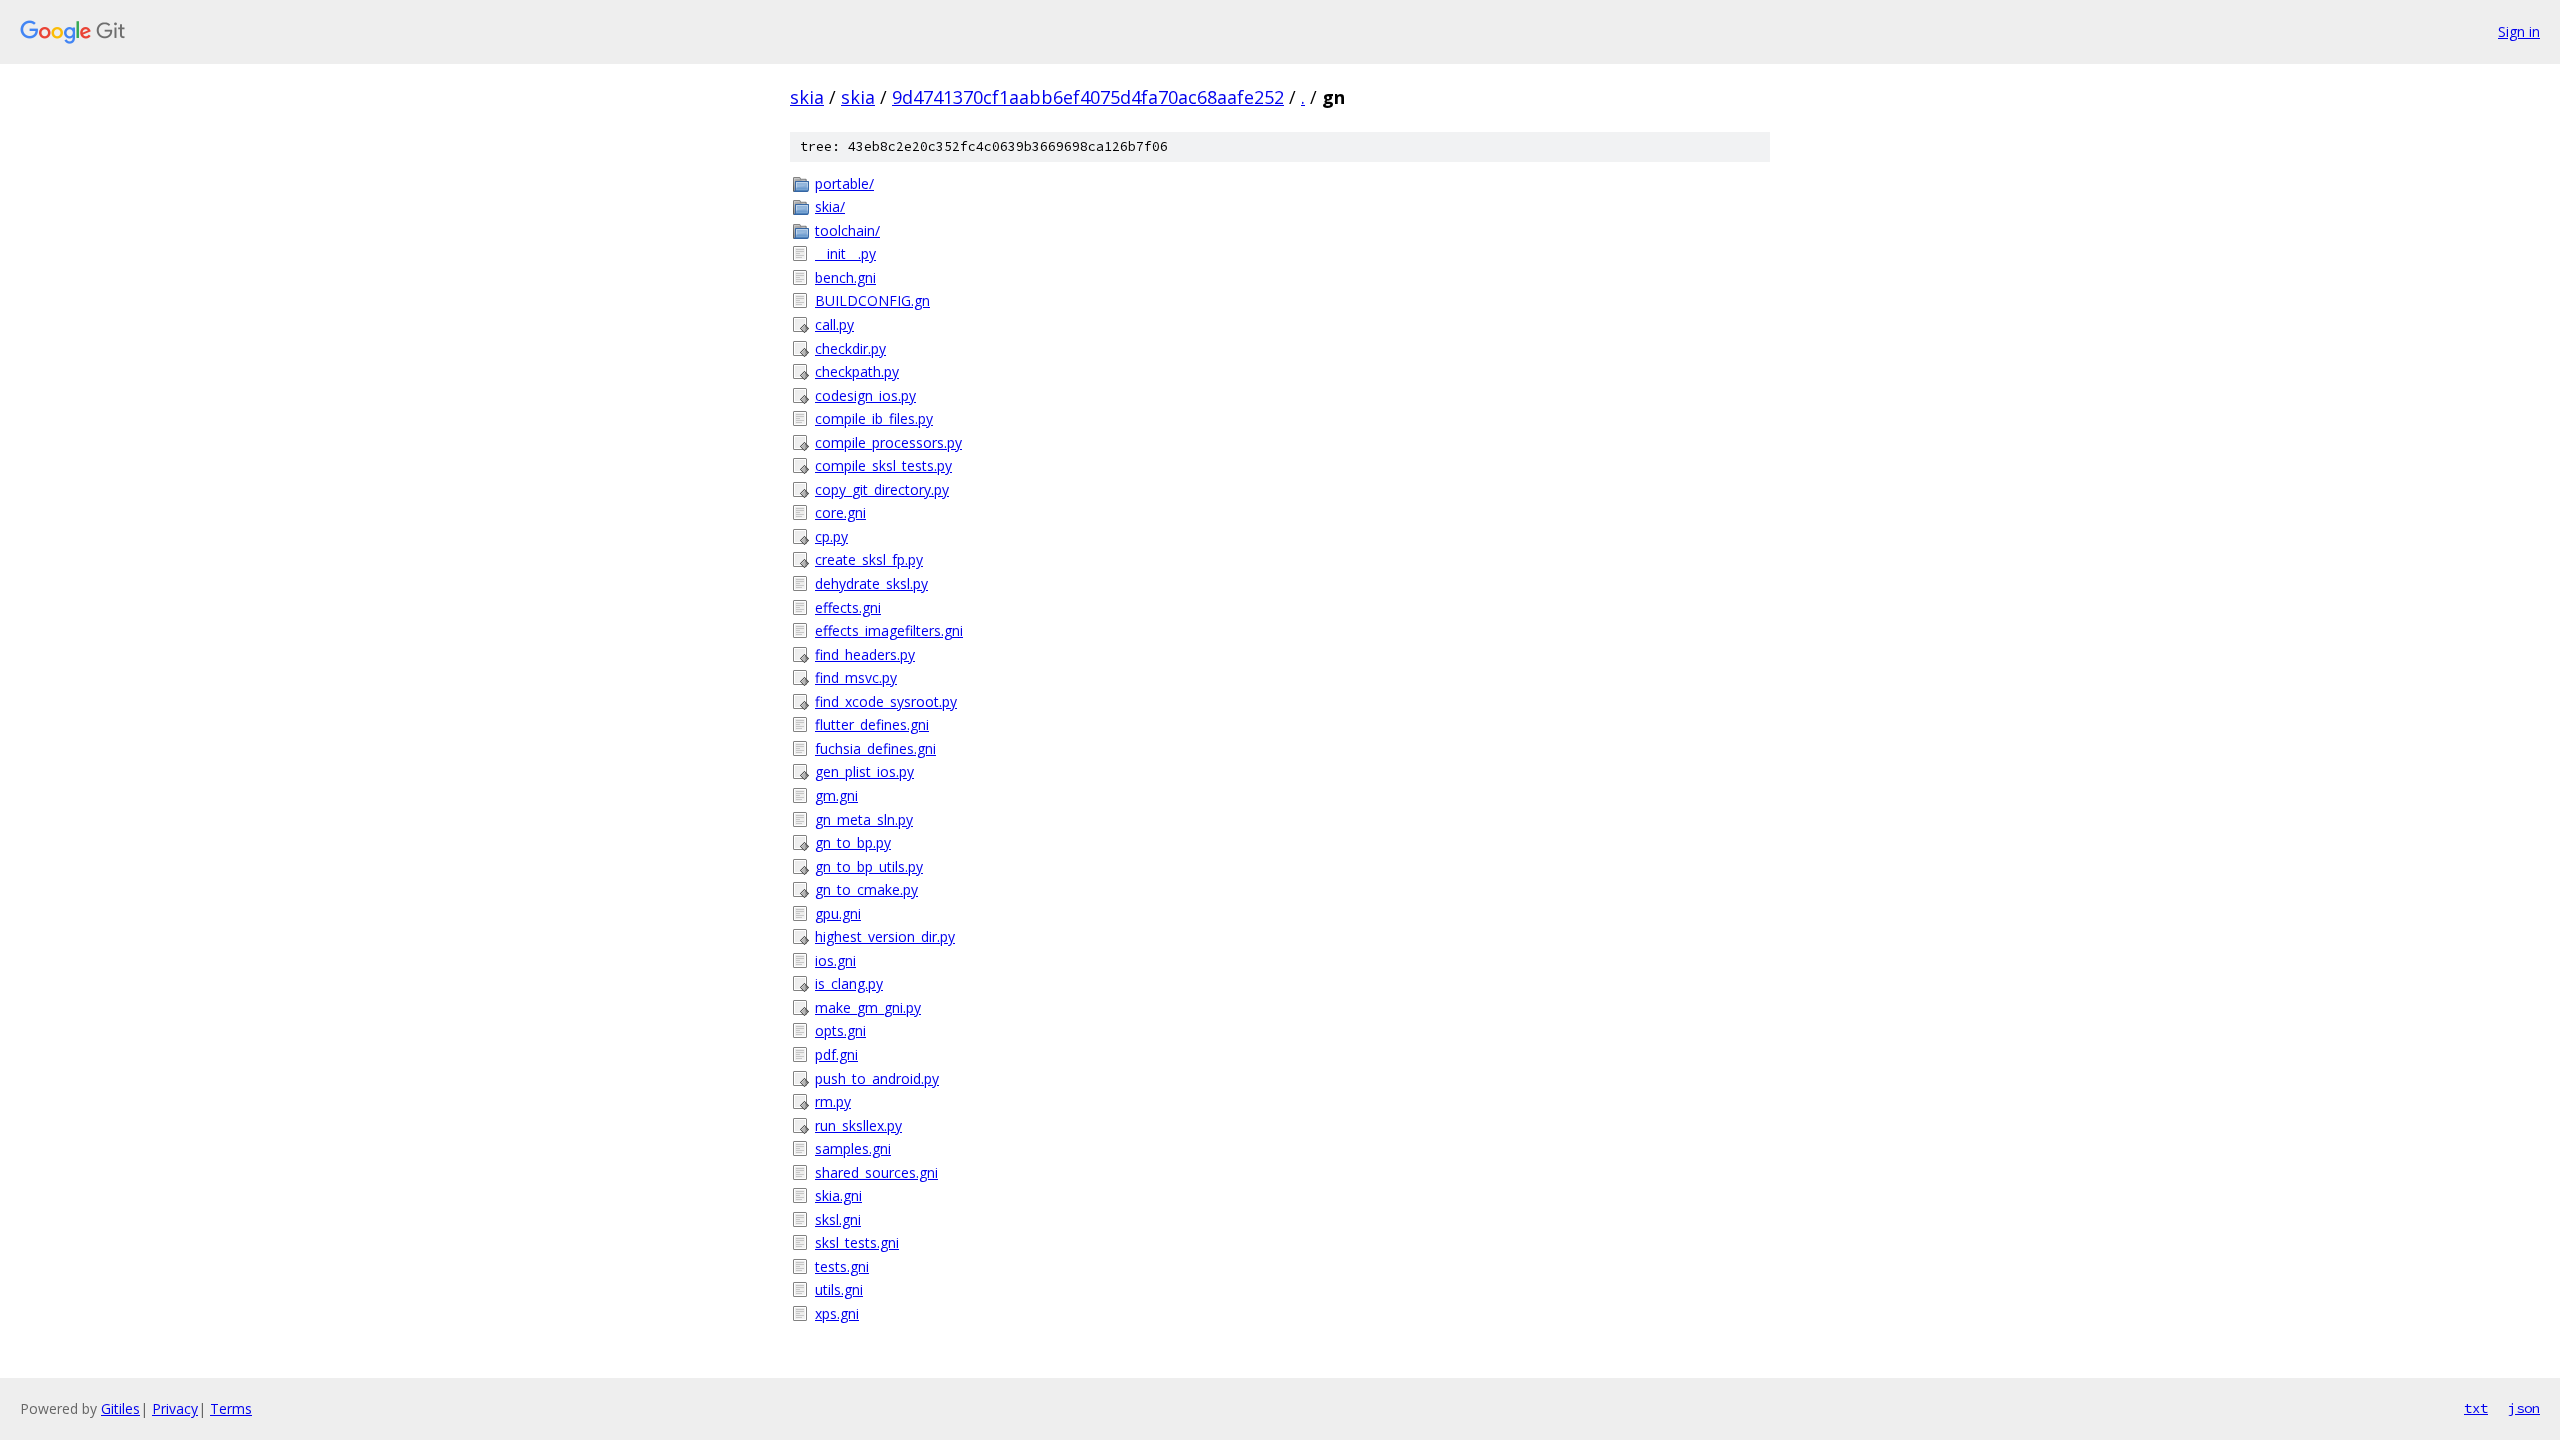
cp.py (831, 536)
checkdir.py (850, 348)
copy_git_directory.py (882, 489)
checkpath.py (857, 371)
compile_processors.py (888, 442)
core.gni (840, 512)
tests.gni (842, 1266)
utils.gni (839, 1289)
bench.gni (845, 277)
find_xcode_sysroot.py (886, 701)
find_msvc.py (856, 677)
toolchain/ (847, 230)
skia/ (830, 206)
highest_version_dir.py (885, 936)
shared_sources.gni (876, 1172)
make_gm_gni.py (868, 1007)
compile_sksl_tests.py (883, 465)
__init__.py (845, 253)
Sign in (2519, 31)
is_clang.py (849, 983)
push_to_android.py (877, 1078)
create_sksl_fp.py (869, 559)
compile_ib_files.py (874, 418)
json (2524, 1408)
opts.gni (840, 1030)
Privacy (175, 1408)
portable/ (844, 183)
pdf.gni (836, 1054)
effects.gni (848, 607)
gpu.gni (838, 913)
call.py (834, 324)
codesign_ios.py (865, 395)
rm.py (833, 1101)
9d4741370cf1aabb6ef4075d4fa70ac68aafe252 (1088, 97)
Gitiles (120, 1408)
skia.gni (838, 1195)
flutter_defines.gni (872, 724)
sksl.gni (838, 1219)
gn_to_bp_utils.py (869, 866)
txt (2476, 1408)
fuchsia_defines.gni (875, 748)
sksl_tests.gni (857, 1242)
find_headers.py (865, 654)
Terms (231, 1408)
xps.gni (837, 1313)
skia (807, 97)
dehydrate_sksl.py (871, 583)
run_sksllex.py (858, 1125)
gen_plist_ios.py (864, 771)
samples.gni (853, 1148)
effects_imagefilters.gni (889, 630)
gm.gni (836, 795)
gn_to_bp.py (853, 842)
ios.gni (835, 960)
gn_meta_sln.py (864, 819)
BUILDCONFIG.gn (872, 300)
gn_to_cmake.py (866, 889)
